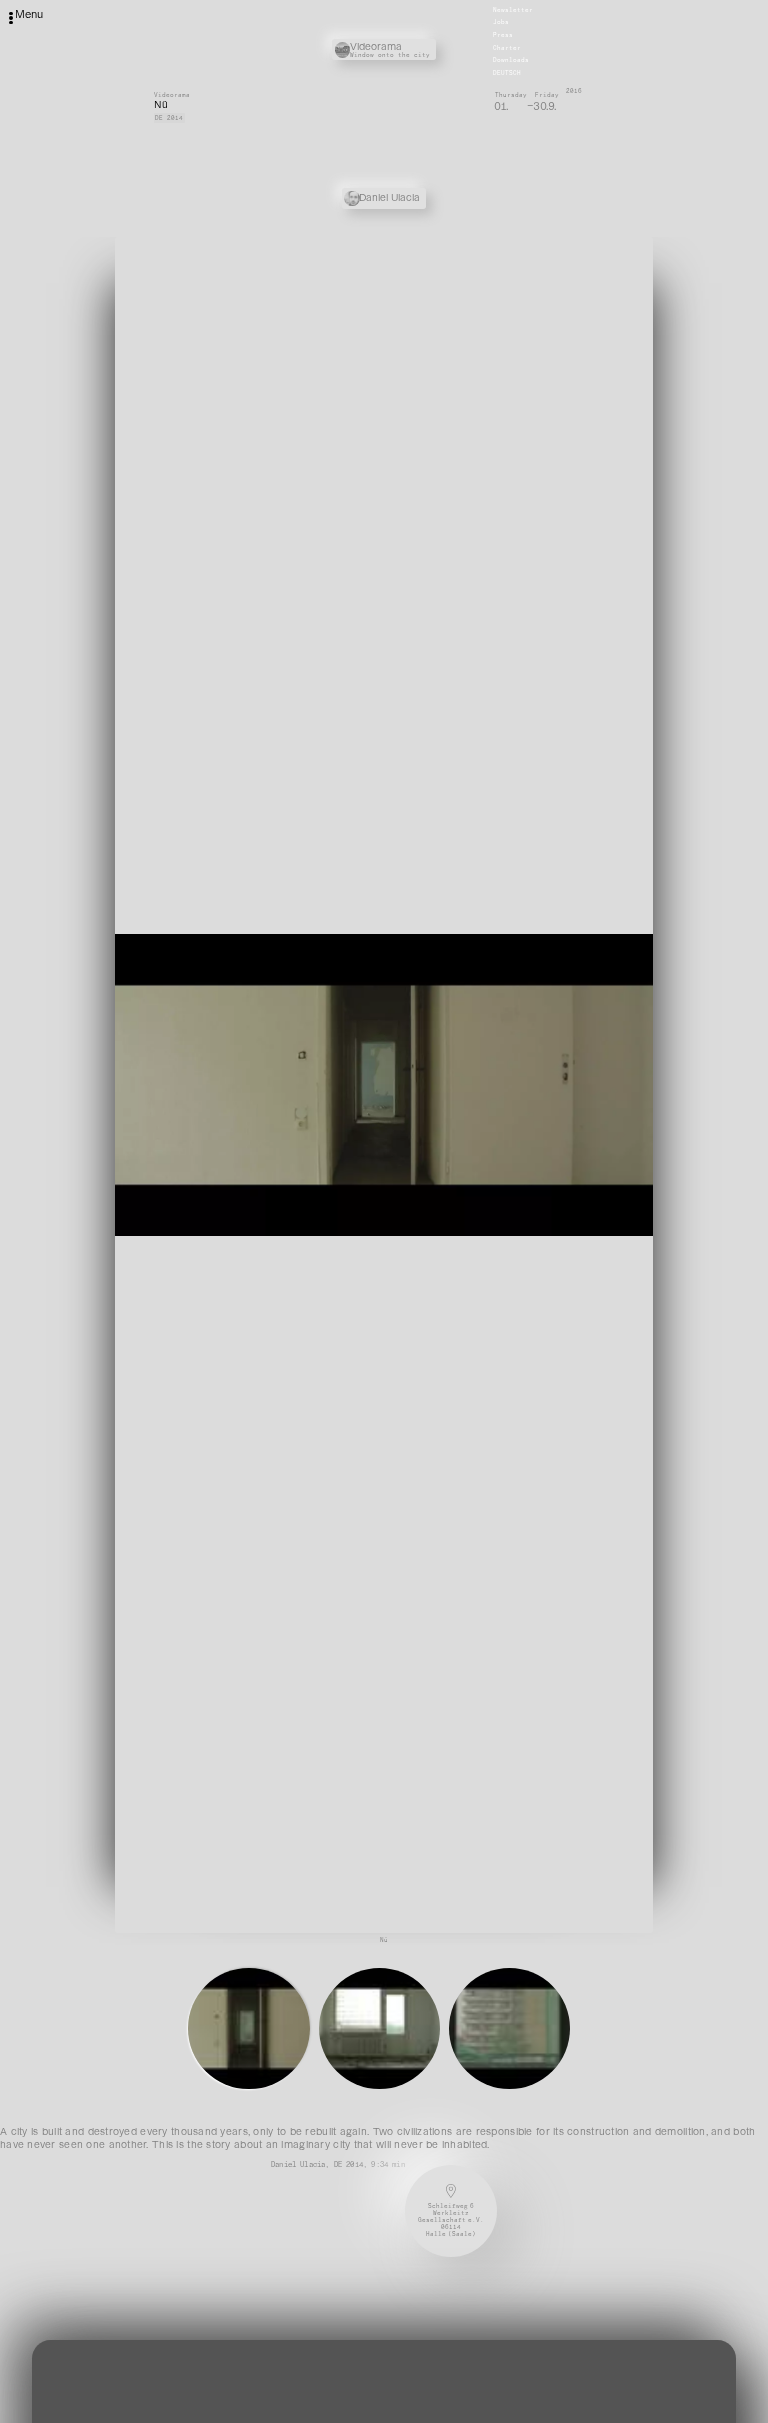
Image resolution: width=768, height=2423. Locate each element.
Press (503, 35)
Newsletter (513, 10)
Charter (507, 48)
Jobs (501, 23)
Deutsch (507, 73)
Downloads (511, 61)
